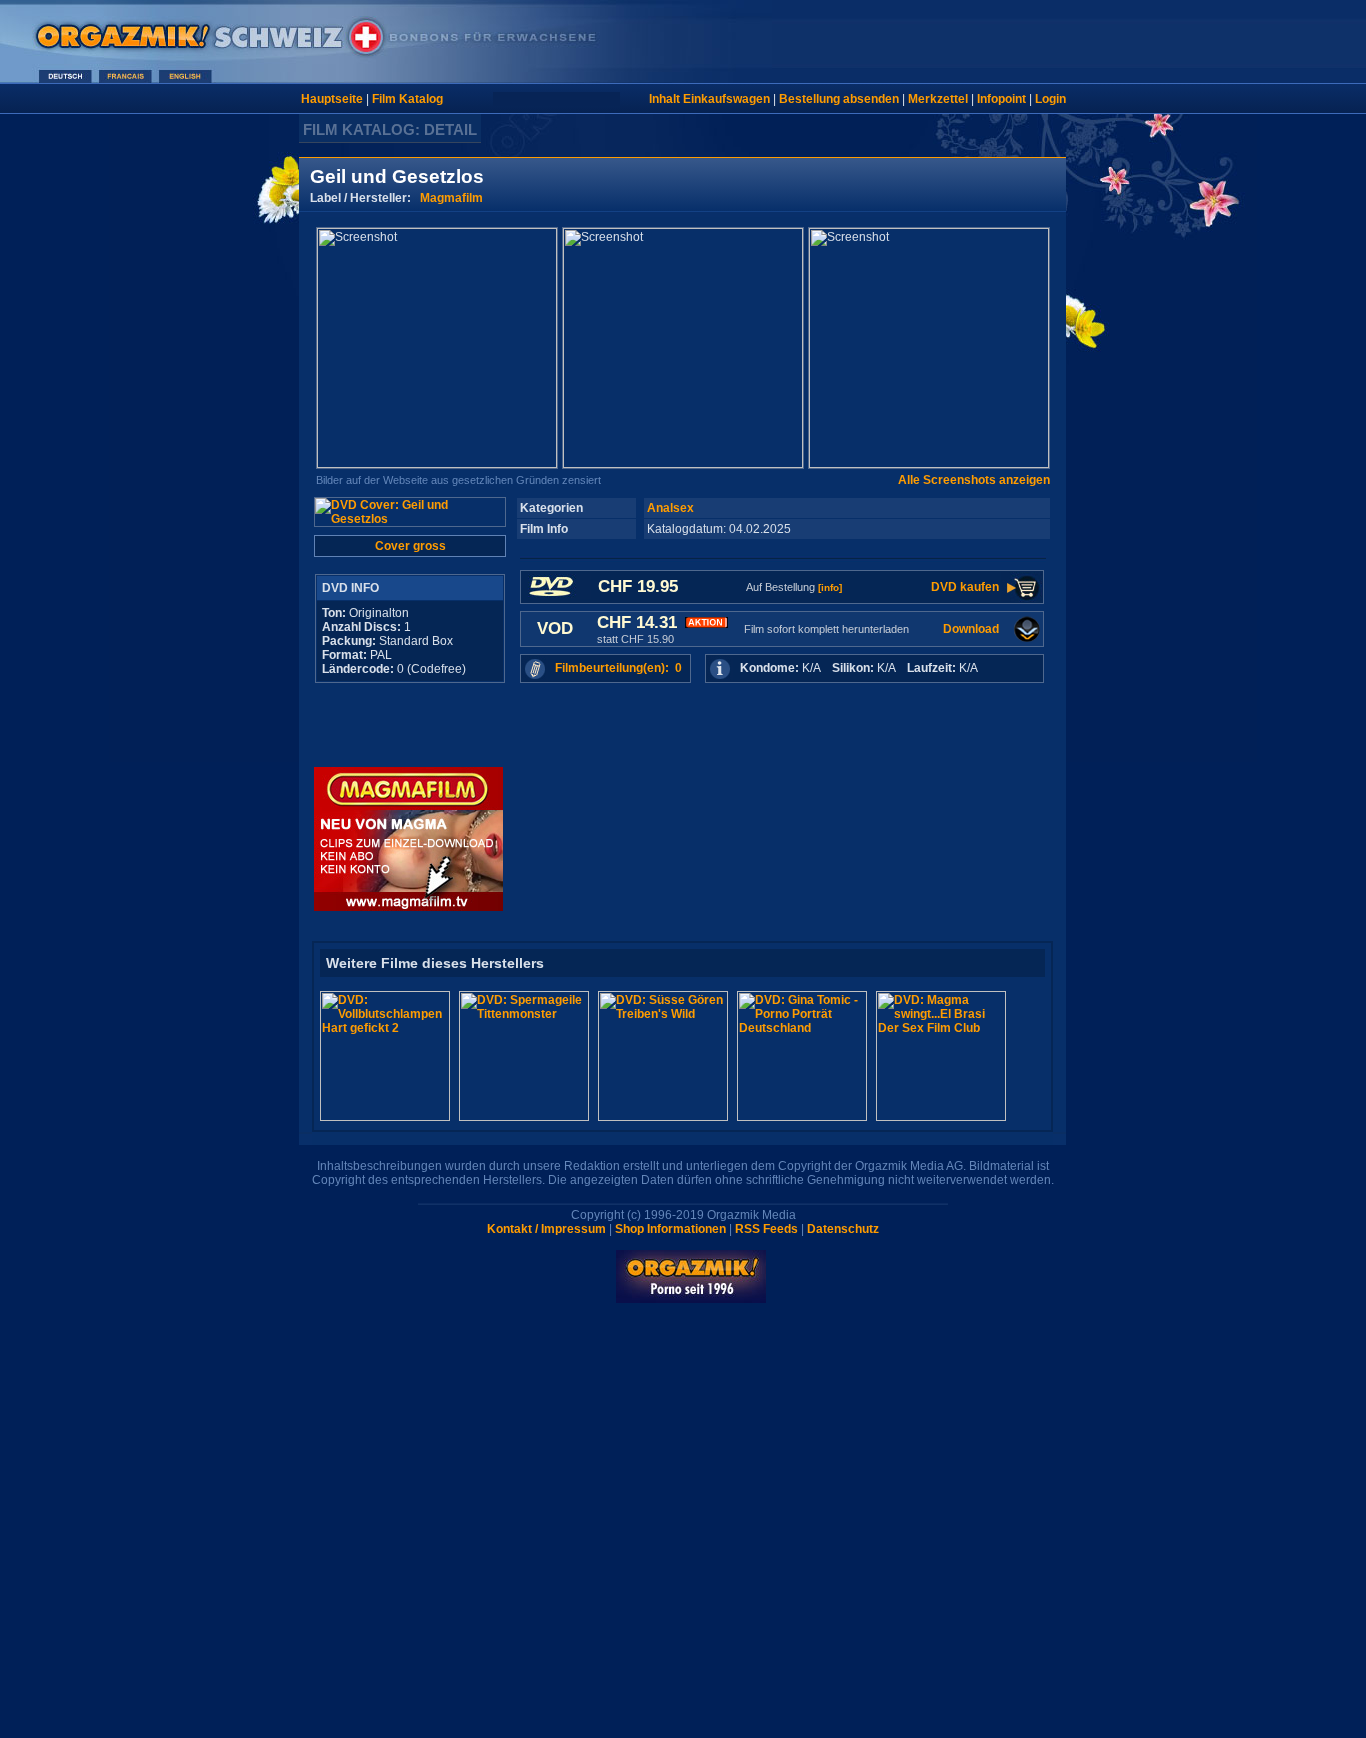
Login (1050, 99)
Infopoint (1001, 99)
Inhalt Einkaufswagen (709, 99)
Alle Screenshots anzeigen (974, 480)
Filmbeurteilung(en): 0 (618, 668)
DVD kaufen (965, 587)
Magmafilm (451, 198)
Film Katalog (407, 99)
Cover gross (410, 546)
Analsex (670, 508)
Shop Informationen (670, 1229)
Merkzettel (938, 99)
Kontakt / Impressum (546, 1229)
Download (971, 629)
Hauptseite (332, 99)
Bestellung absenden (839, 99)
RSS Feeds (766, 1229)
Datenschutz (843, 1229)
